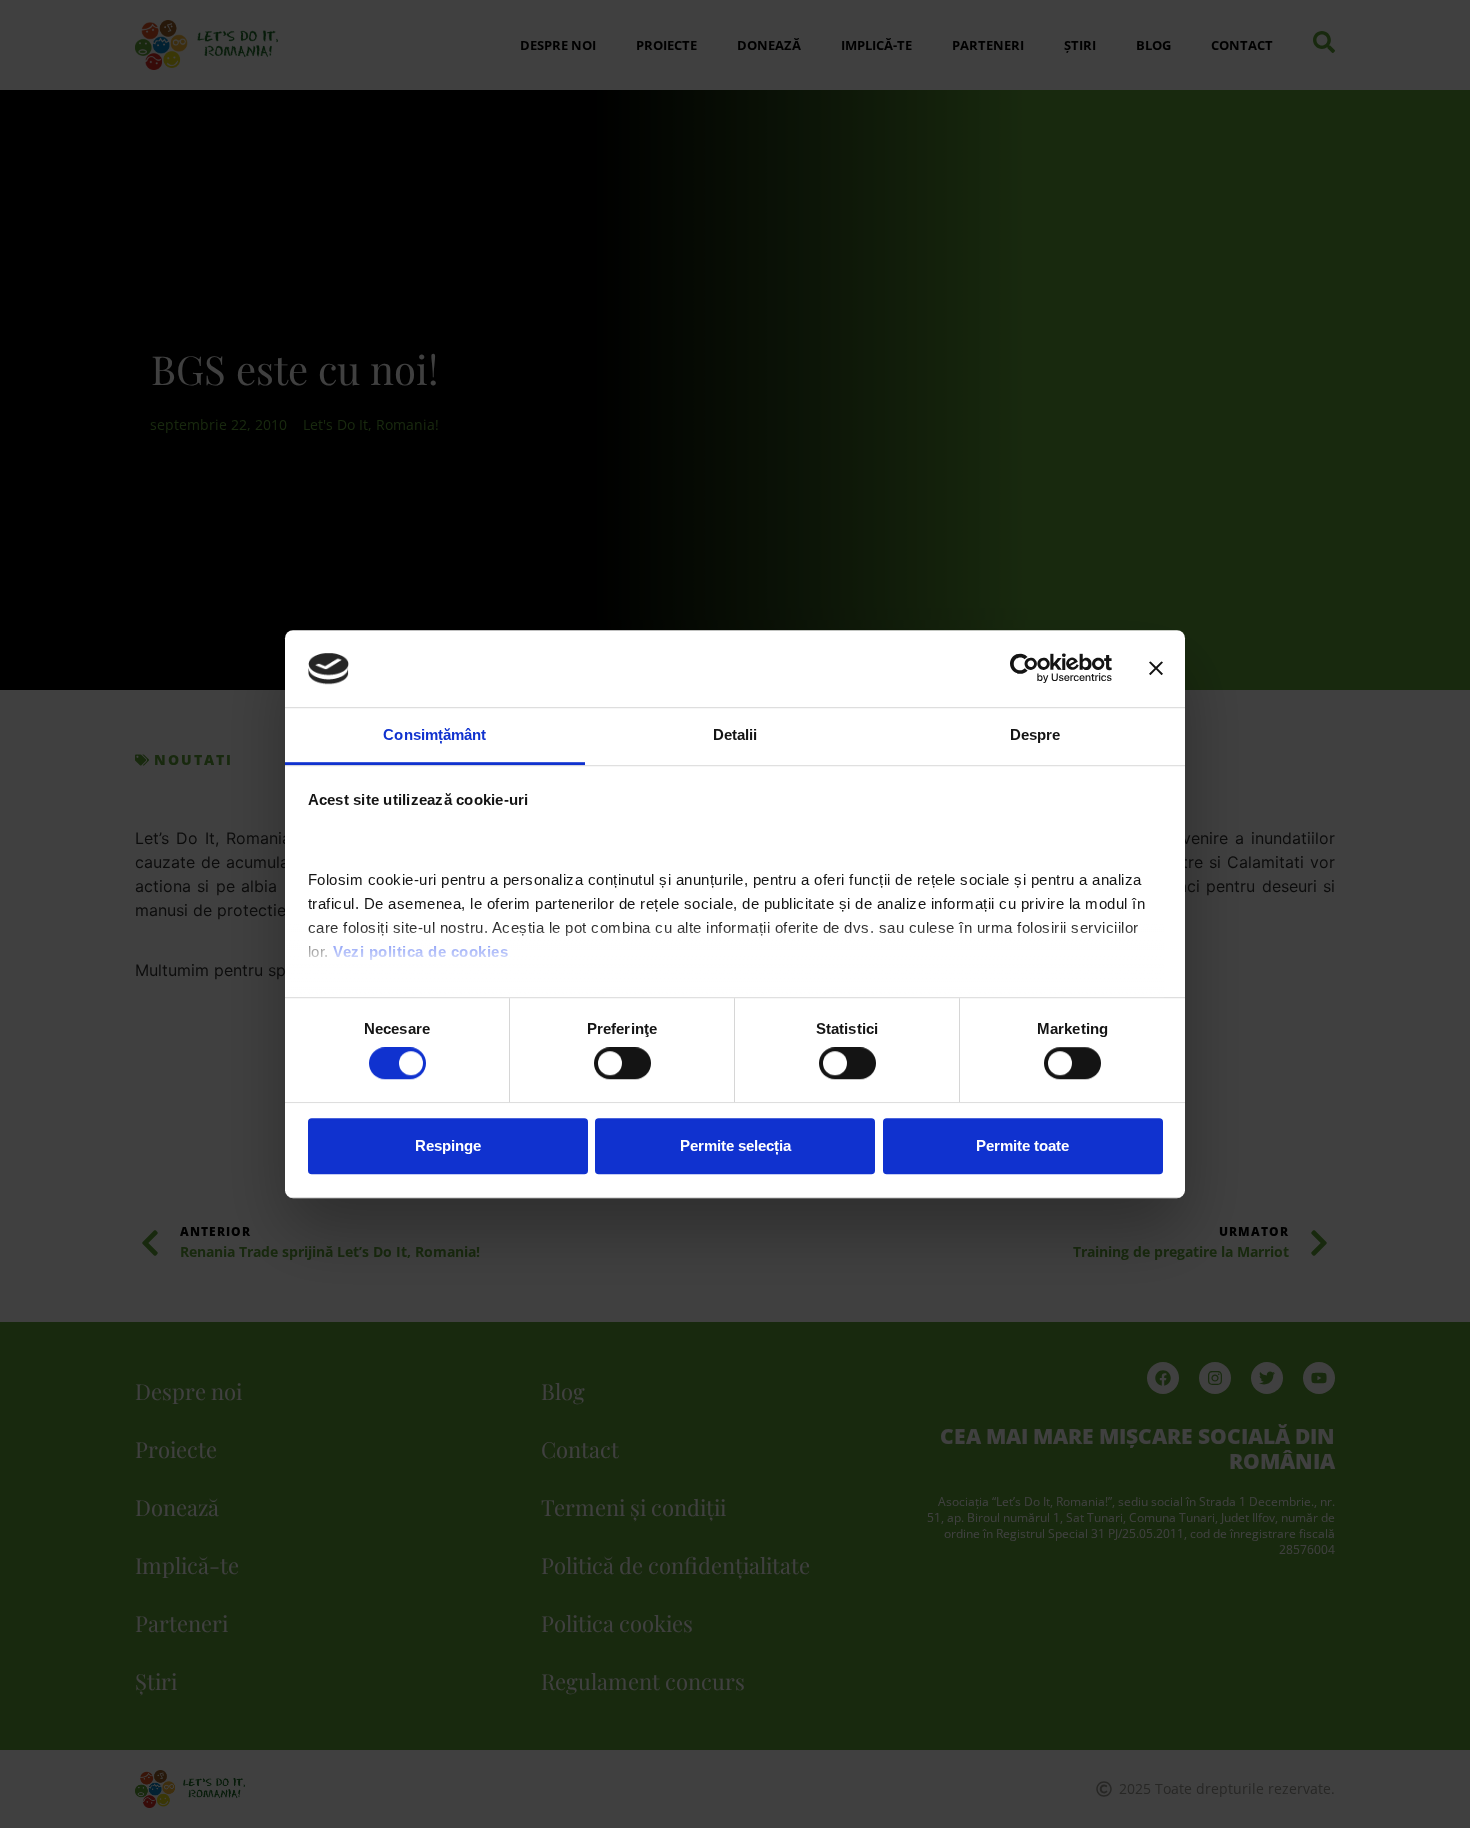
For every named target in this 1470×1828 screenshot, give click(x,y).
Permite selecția (735, 1145)
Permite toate (1022, 1145)
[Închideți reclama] (1156, 669)
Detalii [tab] (735, 734)
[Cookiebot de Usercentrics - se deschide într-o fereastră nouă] (1024, 669)
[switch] (622, 1063)
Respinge (448, 1145)
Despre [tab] (1035, 734)
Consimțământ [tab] (434, 734)
